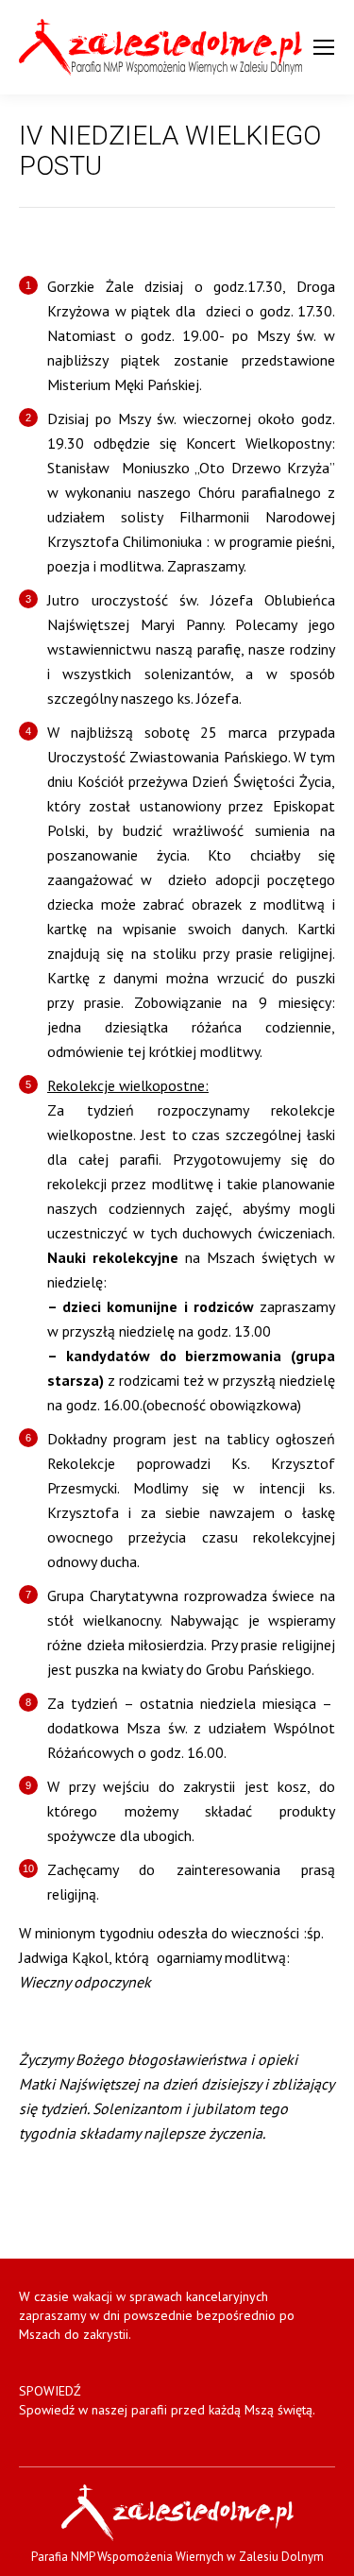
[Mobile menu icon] (324, 47)
